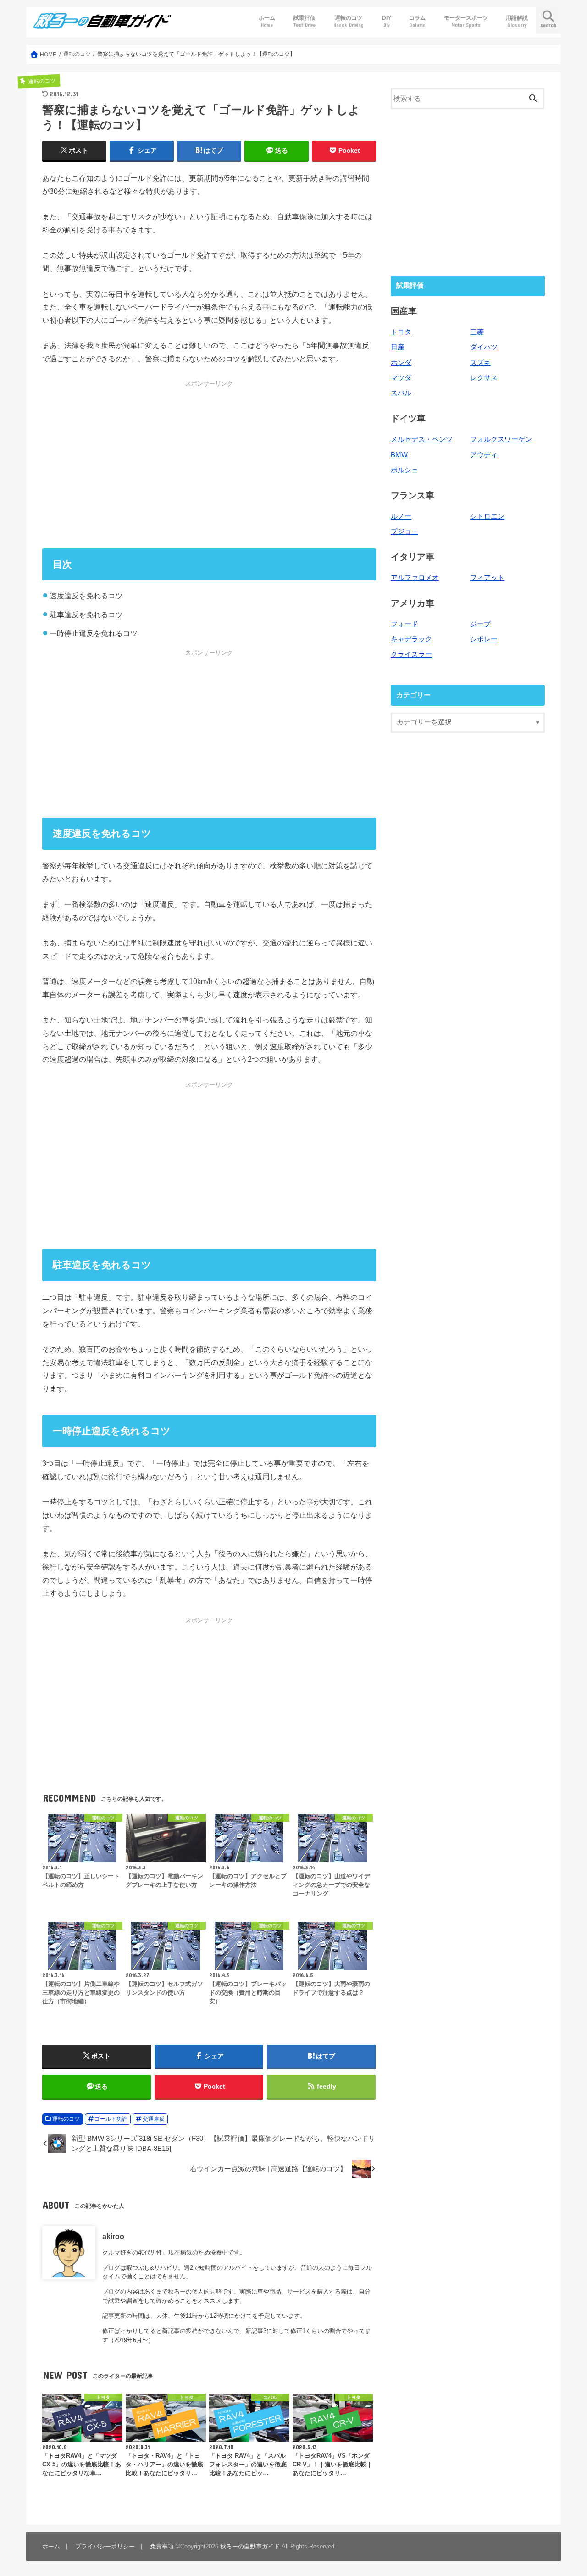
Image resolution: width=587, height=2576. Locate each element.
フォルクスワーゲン (501, 439)
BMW (399, 455)
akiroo (113, 2236)
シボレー (484, 639)
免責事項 (162, 2546)
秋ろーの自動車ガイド (250, 2546)
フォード (404, 624)
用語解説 (517, 21)
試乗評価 (305, 21)
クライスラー (411, 654)
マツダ (401, 378)
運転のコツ (349, 21)
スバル (401, 393)
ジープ (480, 624)
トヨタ (401, 332)
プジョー (404, 531)
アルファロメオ (415, 578)
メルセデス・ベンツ (422, 439)
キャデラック (411, 639)
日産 (398, 347)
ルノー (401, 516)
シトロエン (487, 516)
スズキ (480, 363)
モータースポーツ (466, 21)
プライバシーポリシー (105, 2546)
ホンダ (401, 363)
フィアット (487, 578)
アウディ (484, 455)
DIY (387, 21)
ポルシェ (404, 470)
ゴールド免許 (111, 2119)
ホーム (267, 21)
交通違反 (154, 2119)
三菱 (477, 332)
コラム (417, 21)
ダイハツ (484, 347)
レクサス (484, 378)
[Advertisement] (209, 464)
